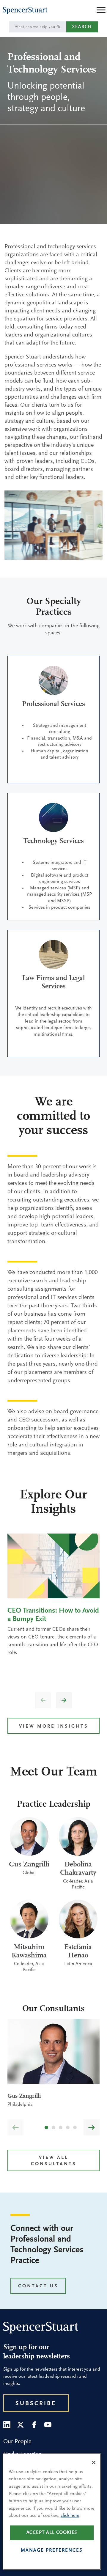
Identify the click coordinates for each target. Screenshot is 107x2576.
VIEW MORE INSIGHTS (54, 1726)
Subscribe (36, 2404)
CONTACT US (38, 2286)
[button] (64, 1700)
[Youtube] (48, 2425)
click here (70, 2516)
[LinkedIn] (7, 2425)
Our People (17, 2442)
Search (82, 27)
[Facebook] (34, 2425)
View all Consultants (54, 2161)
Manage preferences (52, 2550)
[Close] (94, 2462)
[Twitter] (21, 2425)
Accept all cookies (52, 2533)
